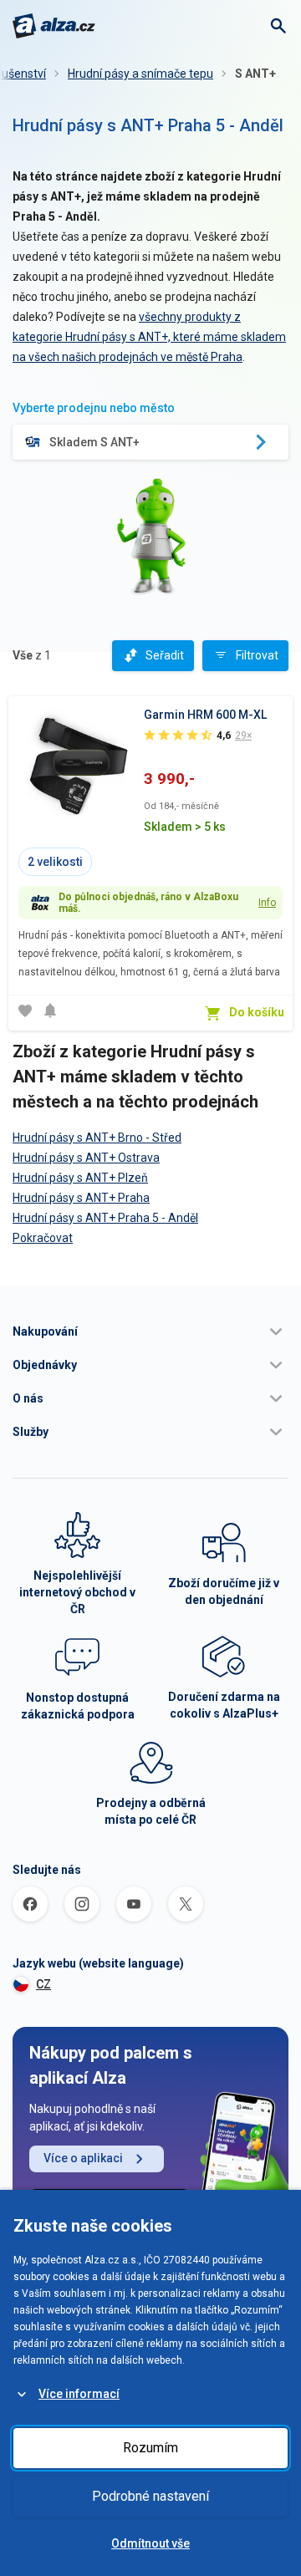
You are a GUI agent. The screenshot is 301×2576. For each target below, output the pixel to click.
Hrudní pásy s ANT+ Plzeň (80, 1178)
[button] (150, 1331)
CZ (43, 1984)
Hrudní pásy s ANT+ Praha (81, 1198)
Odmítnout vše (150, 2543)
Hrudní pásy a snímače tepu (140, 74)
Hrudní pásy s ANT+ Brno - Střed (97, 1138)
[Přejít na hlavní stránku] (54, 26)
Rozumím (150, 2448)
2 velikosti (55, 862)
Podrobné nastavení (150, 2496)
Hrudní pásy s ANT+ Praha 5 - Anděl (105, 1218)
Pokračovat (43, 1238)
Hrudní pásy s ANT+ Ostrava (86, 1158)
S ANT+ (255, 74)
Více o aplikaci (83, 2158)
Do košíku (257, 1012)
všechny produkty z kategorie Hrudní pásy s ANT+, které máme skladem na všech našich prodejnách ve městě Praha (149, 337)
